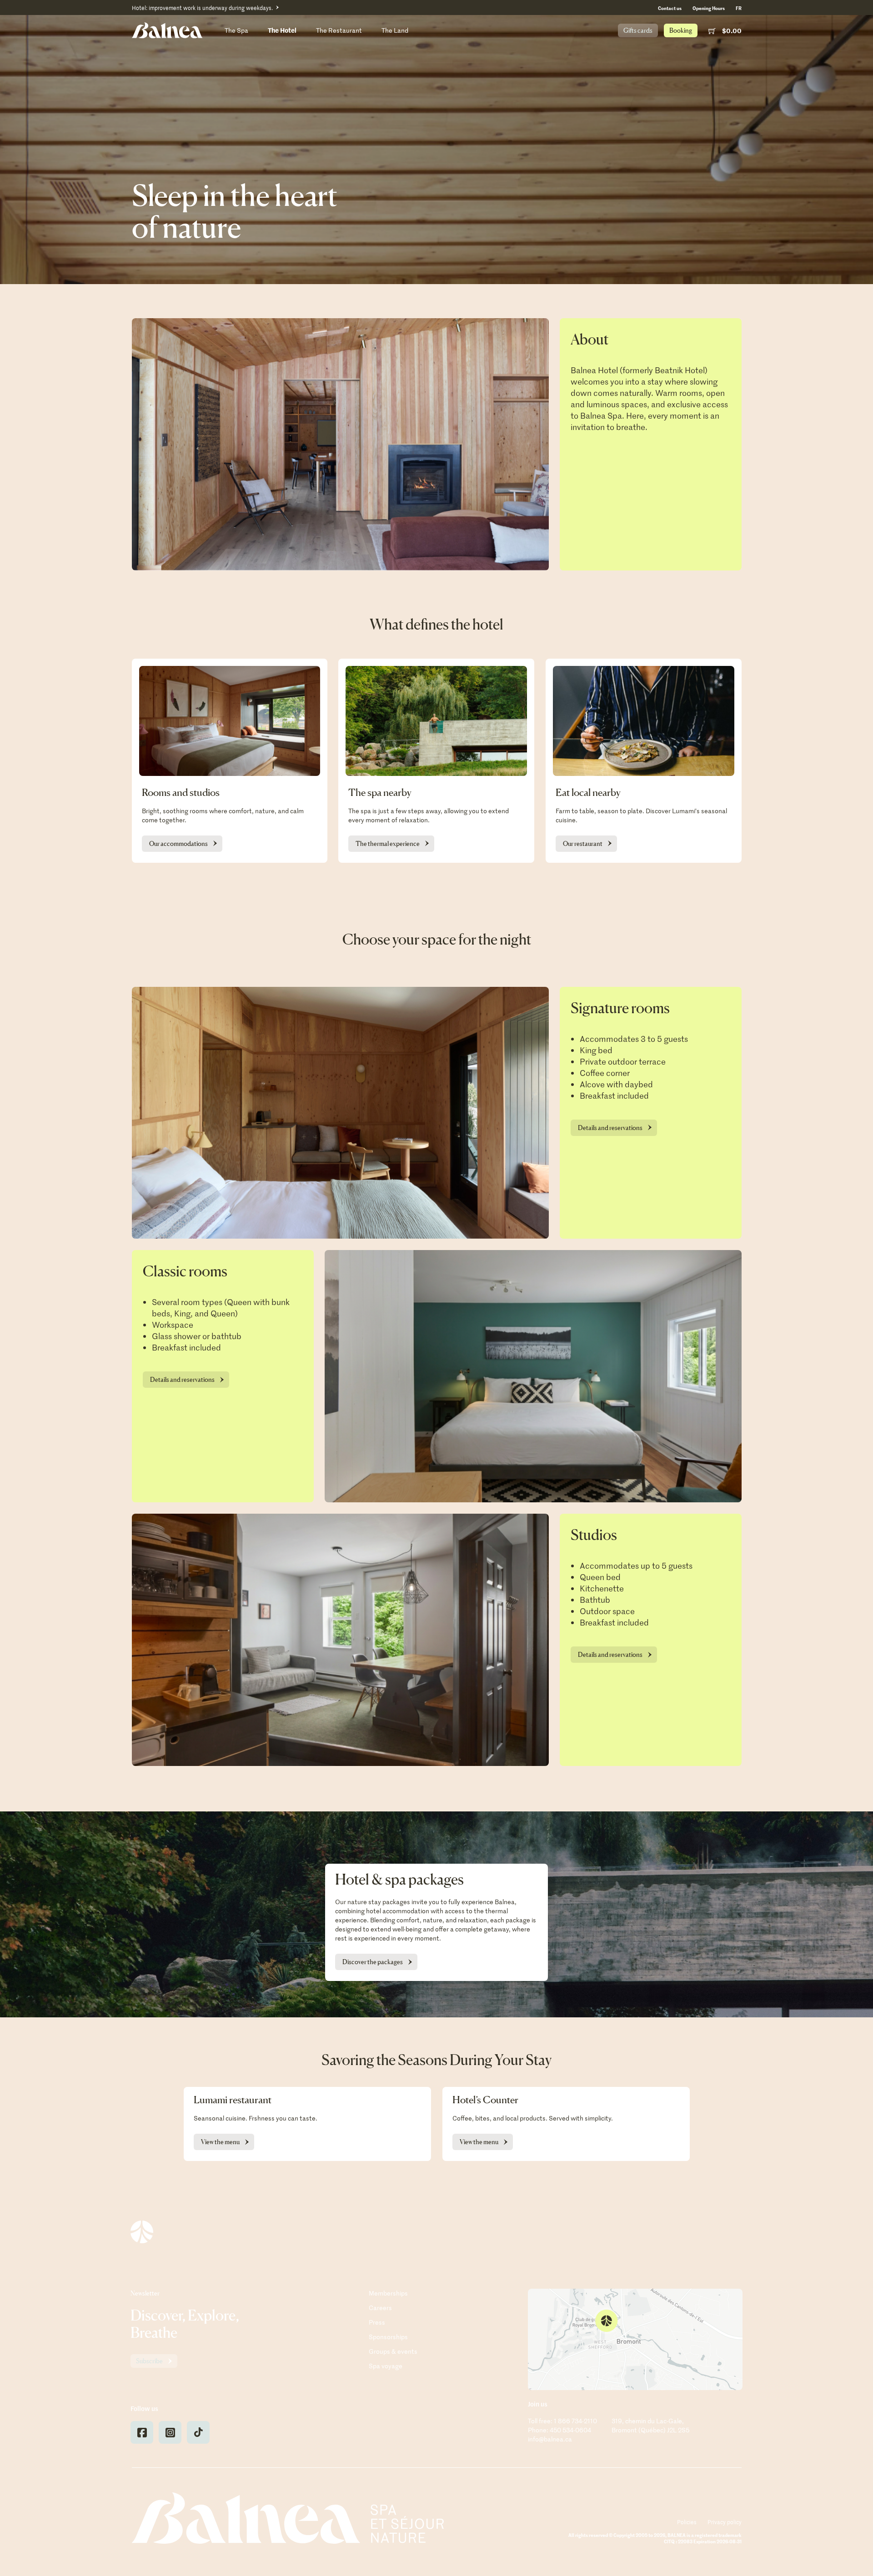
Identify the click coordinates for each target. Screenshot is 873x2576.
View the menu (220, 2142)
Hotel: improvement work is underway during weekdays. (202, 8)
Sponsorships (388, 2337)
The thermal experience (388, 843)
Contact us (670, 8)
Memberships (388, 2293)
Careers (380, 2308)
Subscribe (149, 2361)
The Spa (236, 30)
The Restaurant (339, 30)
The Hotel (282, 30)
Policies (687, 2522)
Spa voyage (386, 2366)
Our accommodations (178, 843)
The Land (395, 30)
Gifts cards (638, 30)
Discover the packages (373, 1962)
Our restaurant (583, 843)
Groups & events (393, 2351)
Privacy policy (725, 2522)
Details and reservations (610, 1128)
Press (377, 2322)
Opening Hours (709, 8)
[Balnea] (288, 2518)
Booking (681, 30)
